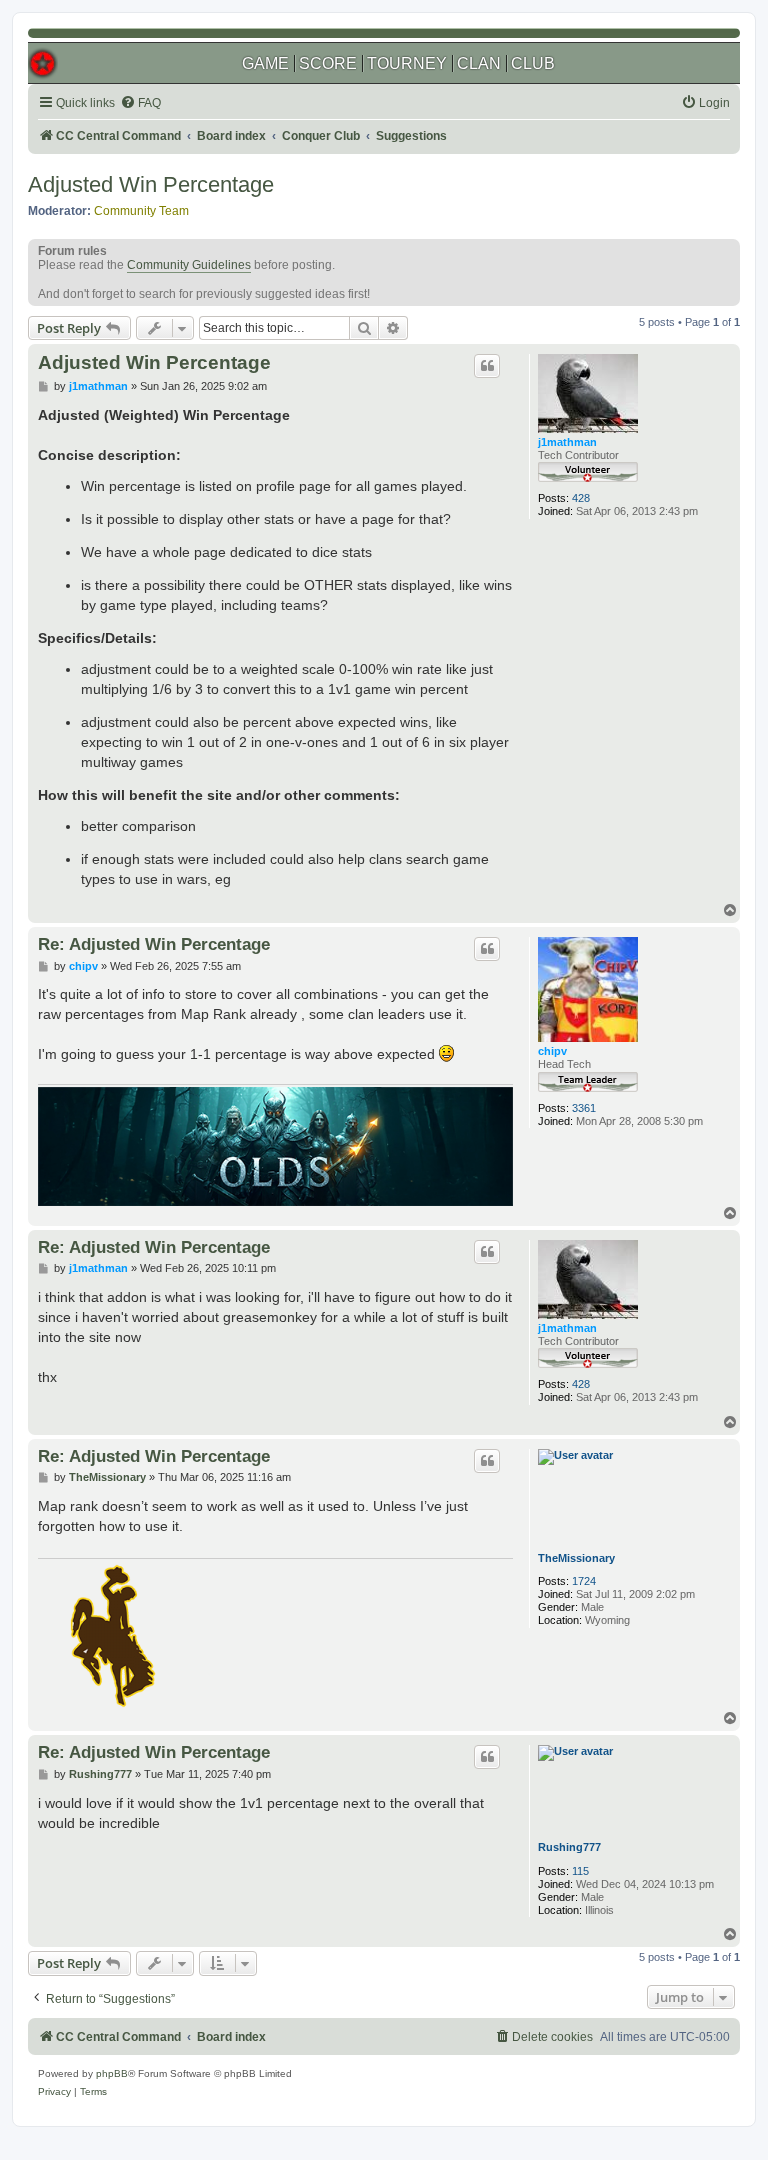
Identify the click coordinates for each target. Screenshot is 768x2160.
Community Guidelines (189, 265)
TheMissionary (576, 1558)
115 (580, 1871)
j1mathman (567, 442)
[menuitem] (140, 103)
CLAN (479, 63)
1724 (584, 1581)
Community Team (141, 211)
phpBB (112, 2073)
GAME (265, 63)
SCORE (328, 63)
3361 (584, 1108)
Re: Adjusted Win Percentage (154, 944)
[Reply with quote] (487, 366)
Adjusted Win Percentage (151, 184)
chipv (552, 1051)
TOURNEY (407, 63)
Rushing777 (569, 1847)
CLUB (533, 63)
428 (581, 498)
